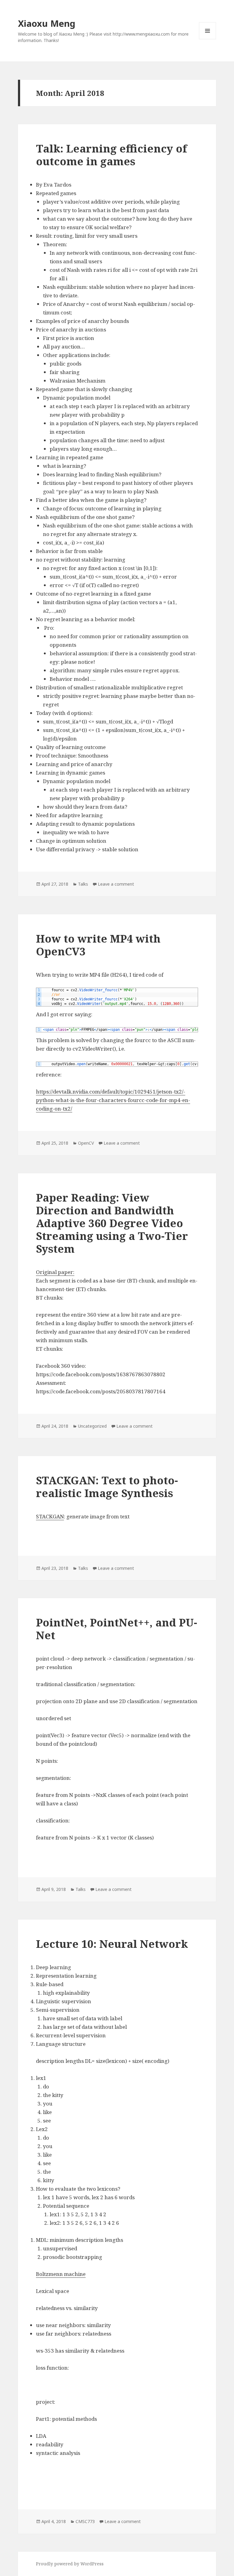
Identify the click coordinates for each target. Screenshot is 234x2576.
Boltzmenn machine (61, 2274)
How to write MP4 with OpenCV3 (98, 945)
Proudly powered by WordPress (70, 2564)
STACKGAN (50, 1516)
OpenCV (86, 1143)
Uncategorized (92, 1426)
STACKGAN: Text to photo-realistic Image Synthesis (107, 1487)
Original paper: (55, 1272)
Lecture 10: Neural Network (112, 1944)
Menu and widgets (208, 39)
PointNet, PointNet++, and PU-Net (117, 1629)
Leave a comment (116, 884)
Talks (83, 884)
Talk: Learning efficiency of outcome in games (112, 155)
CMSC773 (85, 2521)
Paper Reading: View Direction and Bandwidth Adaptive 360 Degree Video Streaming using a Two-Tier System (112, 1223)
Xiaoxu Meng (47, 23)
